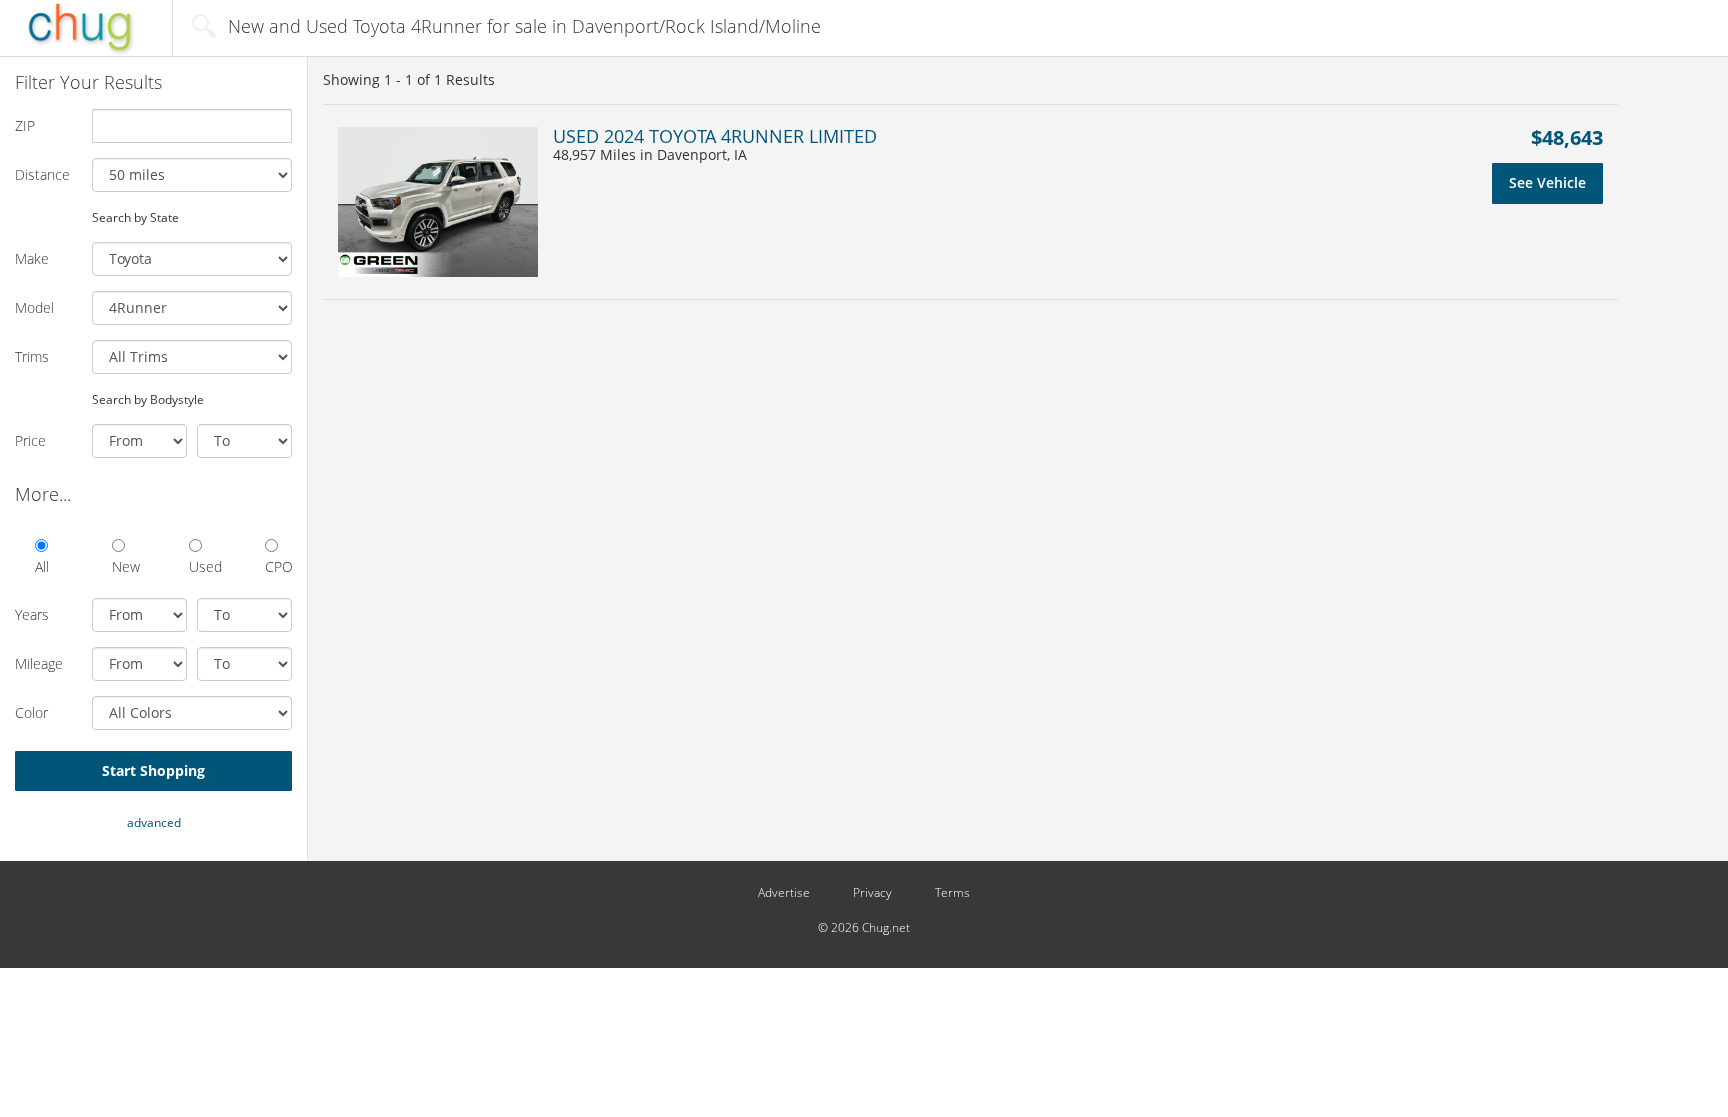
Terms (952, 893)
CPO (278, 566)
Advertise (784, 893)
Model (34, 307)
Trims (32, 356)
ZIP (25, 125)
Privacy (872, 893)
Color (31, 712)
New (125, 566)
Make (32, 258)
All (42, 566)
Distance (42, 174)
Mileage (39, 663)
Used (202, 566)
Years (32, 614)
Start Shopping (153, 770)
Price (30, 440)
